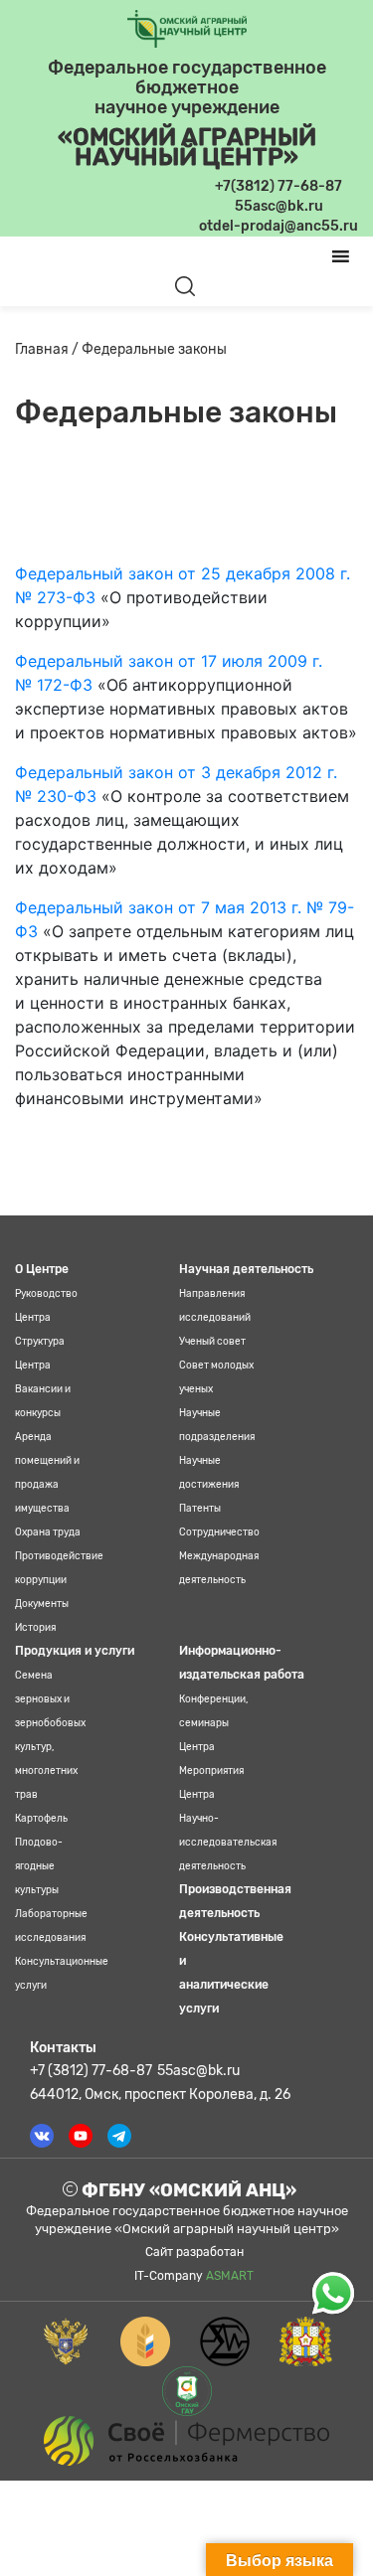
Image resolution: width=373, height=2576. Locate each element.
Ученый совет (212, 1342)
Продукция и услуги (75, 1651)
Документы (42, 1604)
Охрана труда (48, 1532)
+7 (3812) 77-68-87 (91, 2071)
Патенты (200, 1509)
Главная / (48, 349)
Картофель (41, 1819)
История (35, 1628)
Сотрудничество (219, 1532)
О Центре (42, 1269)
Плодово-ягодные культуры (39, 1866)
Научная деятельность (246, 1269)
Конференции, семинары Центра (213, 1723)
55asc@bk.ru (198, 2071)
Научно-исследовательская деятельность (228, 1843)
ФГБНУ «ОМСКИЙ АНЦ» (187, 2190)
